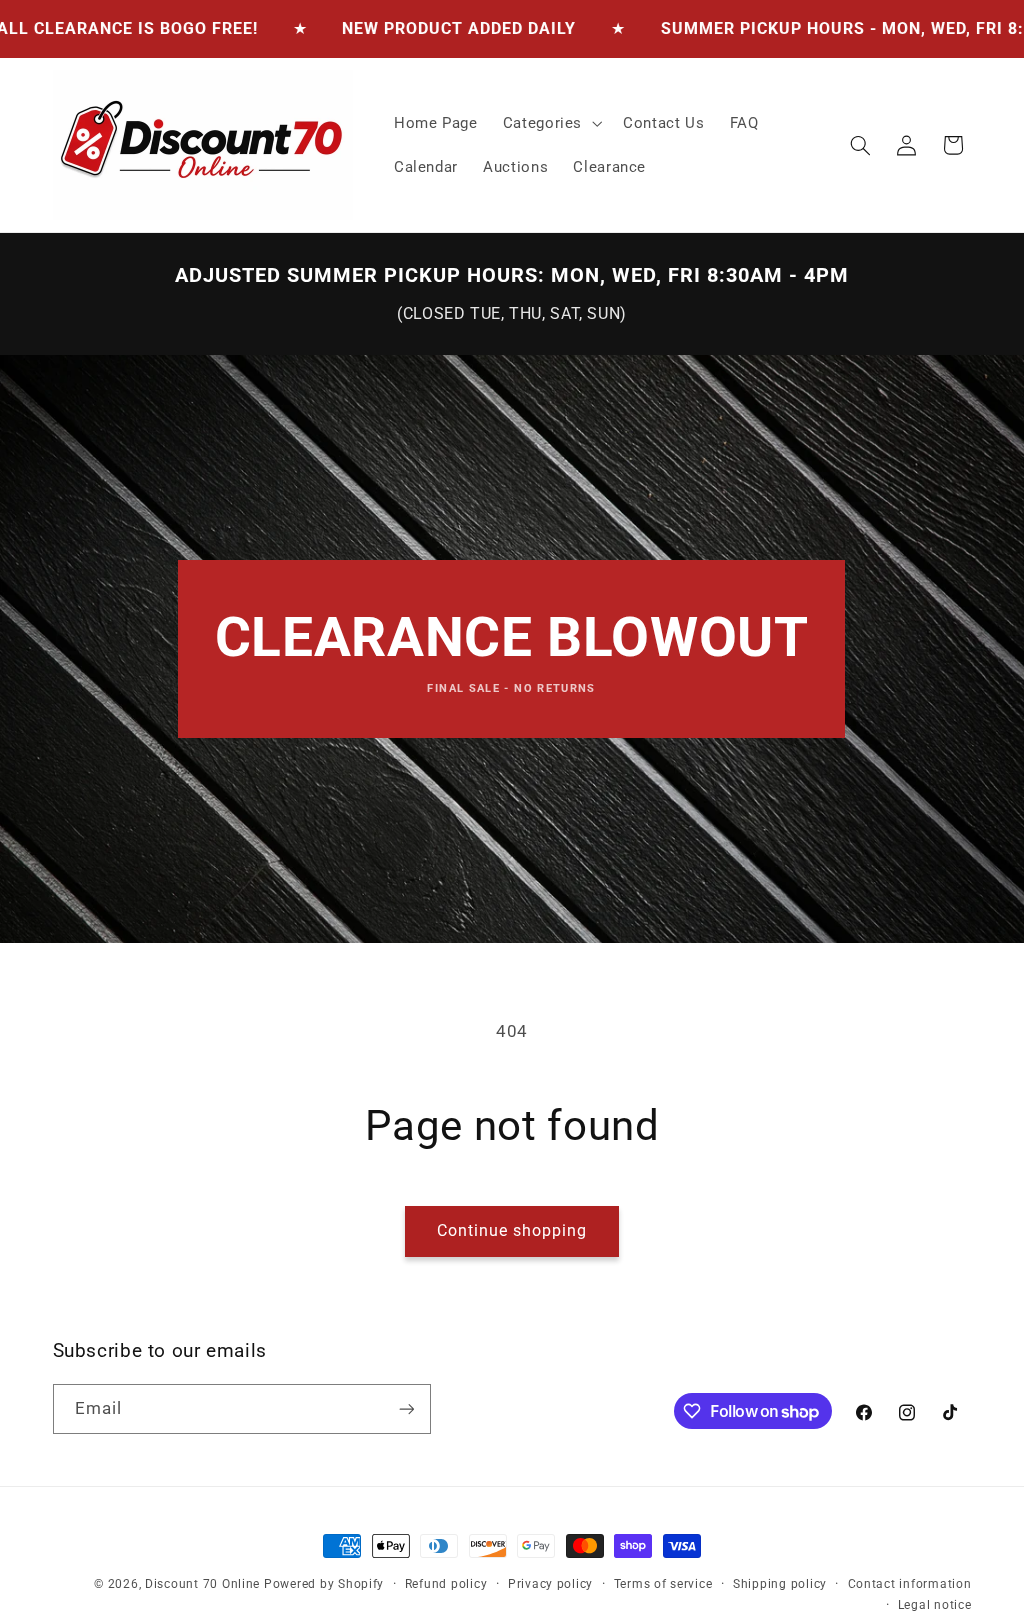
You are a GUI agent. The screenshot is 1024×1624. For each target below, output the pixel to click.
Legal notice (935, 1605)
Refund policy (446, 1584)
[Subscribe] (406, 1408)
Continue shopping (512, 1230)
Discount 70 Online (202, 1584)
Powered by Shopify (324, 1584)
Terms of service (663, 1584)
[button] (550, 123)
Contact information (910, 1584)
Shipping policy (780, 1584)
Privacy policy (550, 1584)
